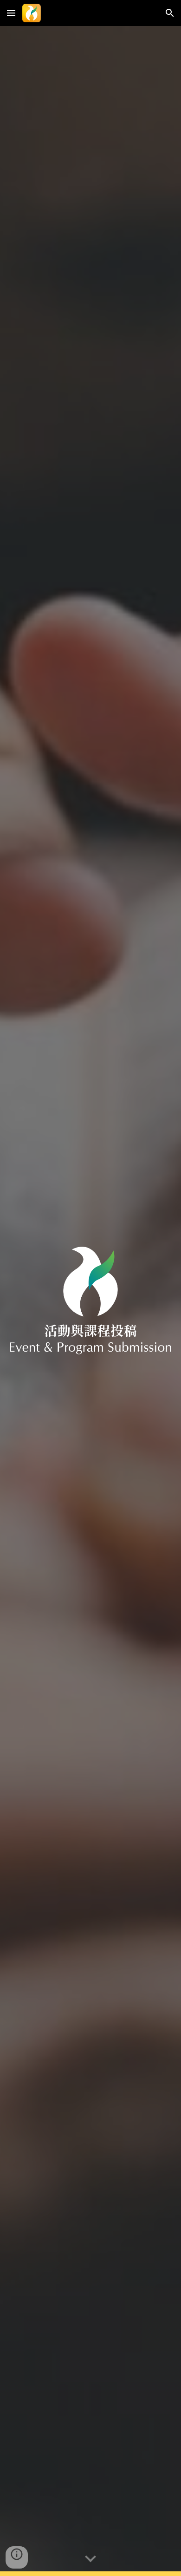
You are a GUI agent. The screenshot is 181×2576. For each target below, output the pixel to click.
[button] (11, 13)
